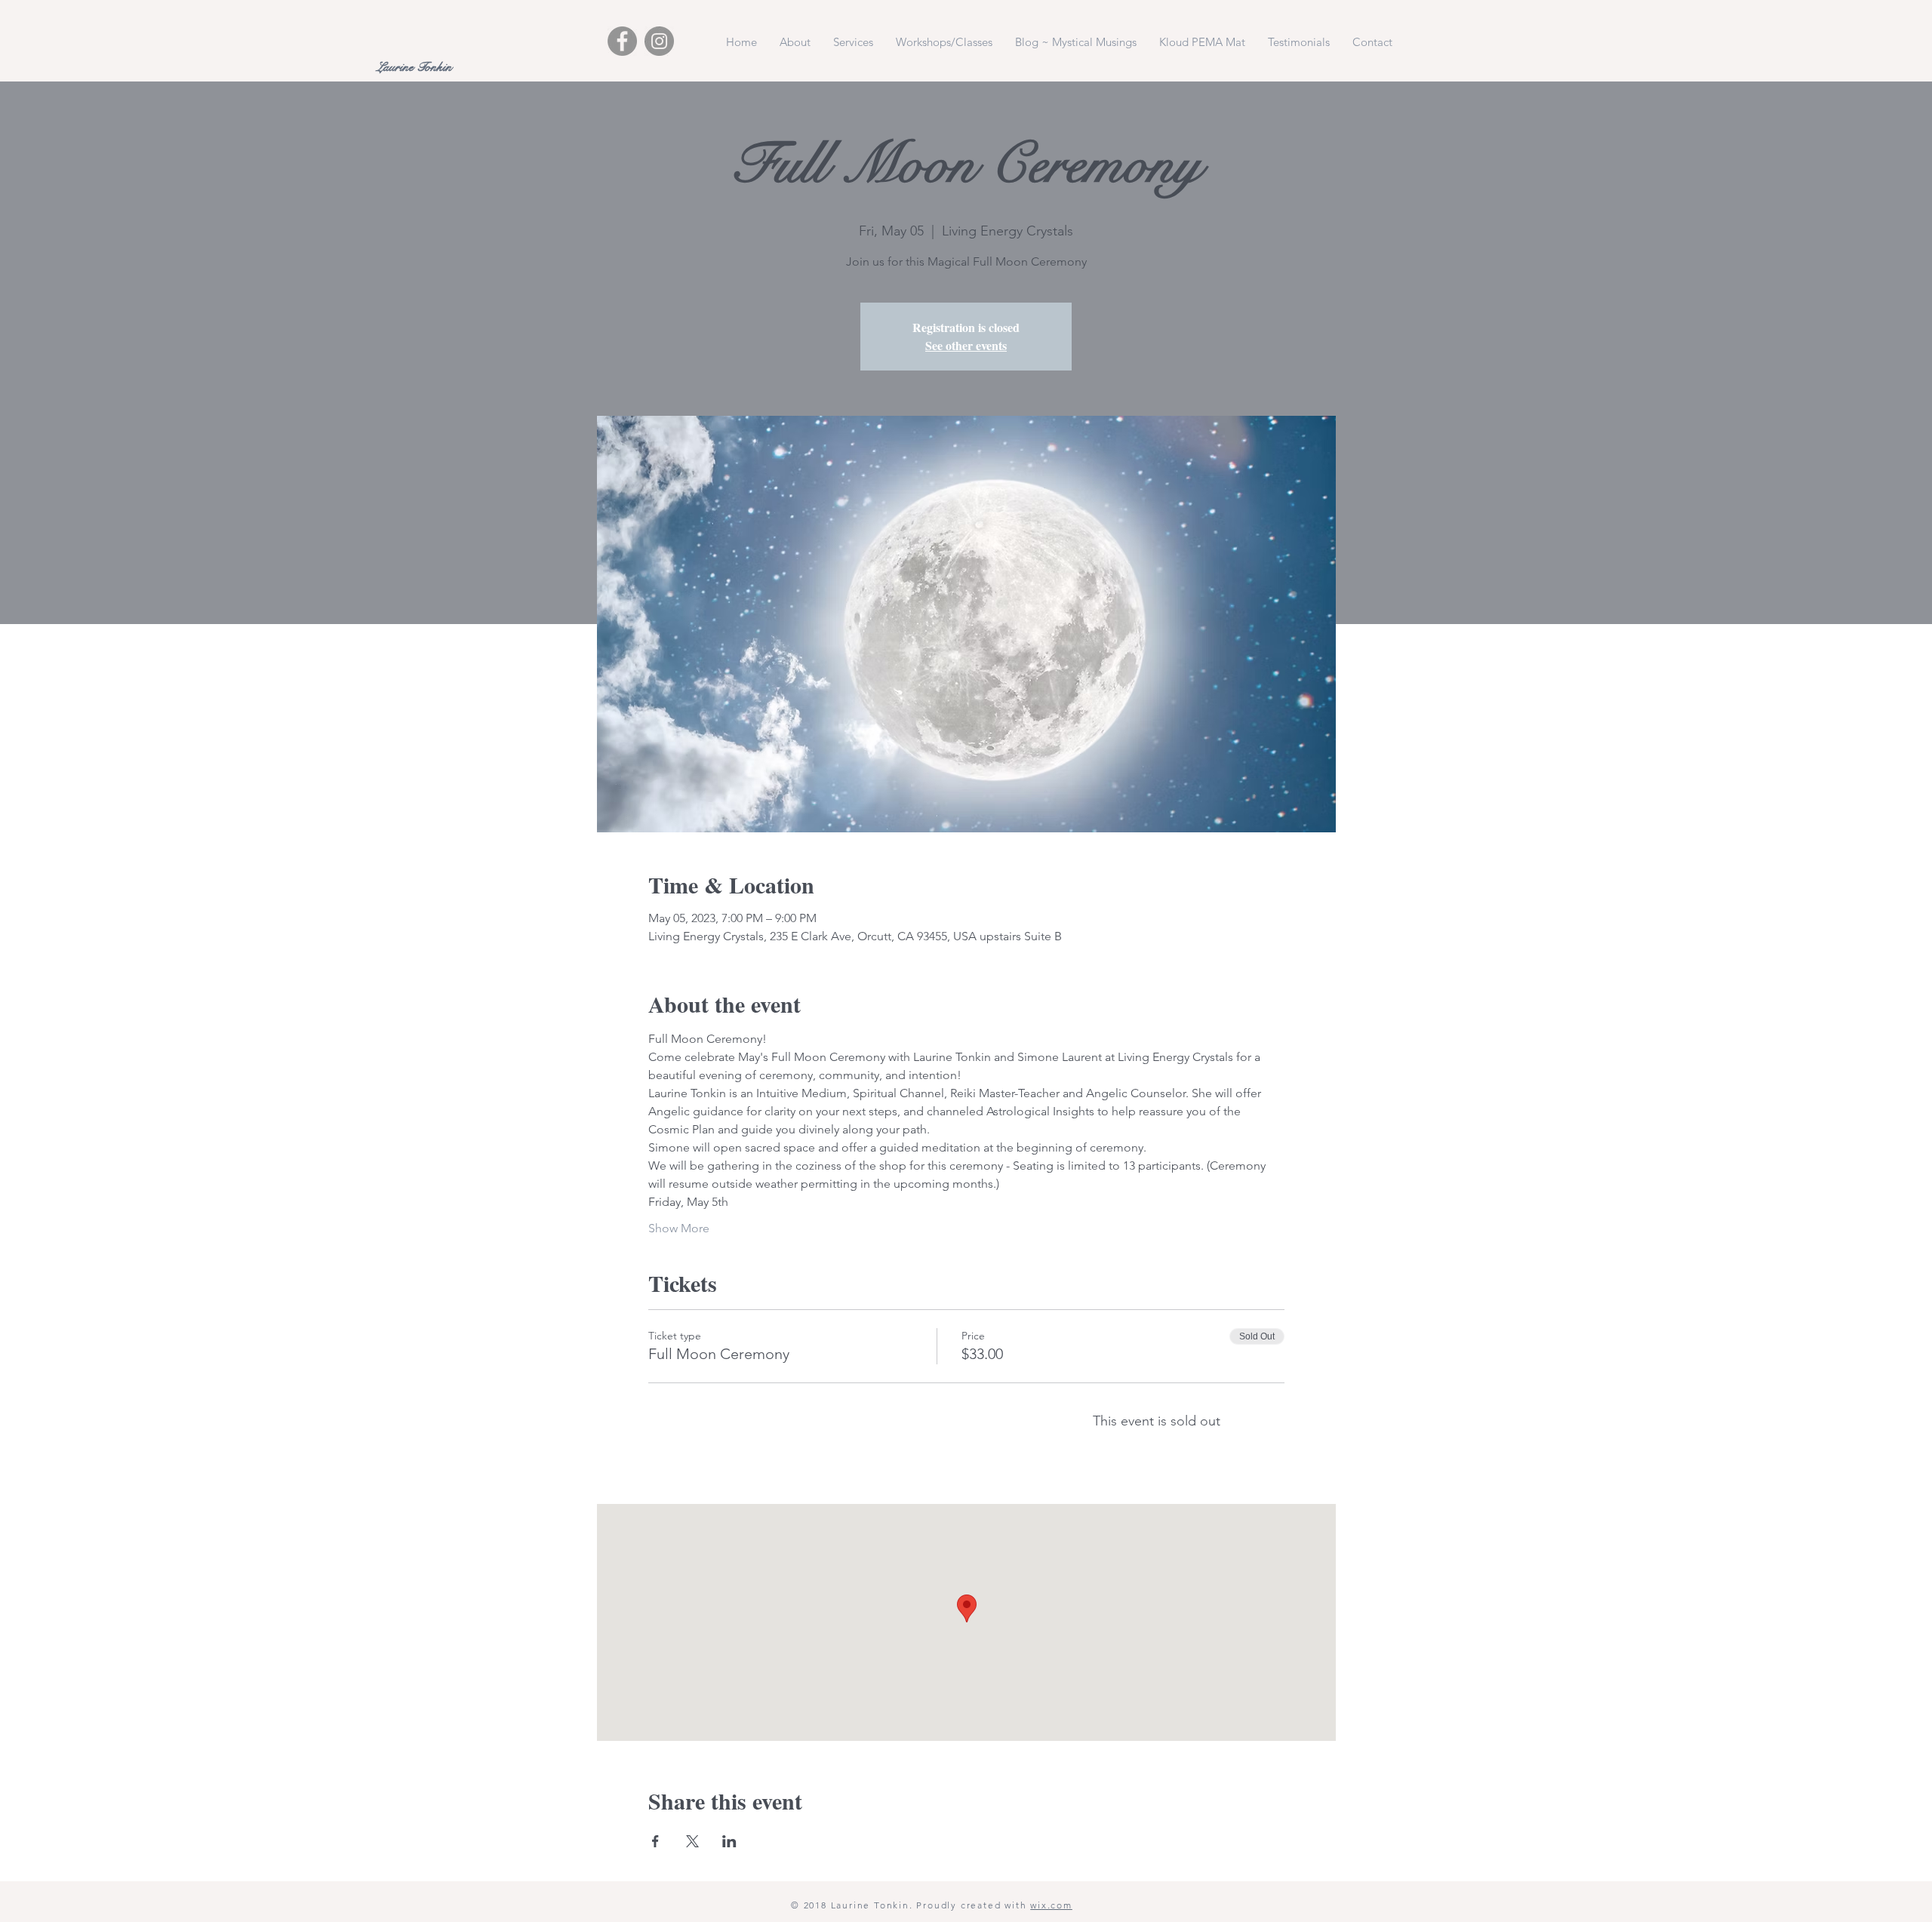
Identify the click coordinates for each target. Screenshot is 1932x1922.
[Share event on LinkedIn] (729, 1841)
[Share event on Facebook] (655, 1841)
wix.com (1051, 1905)
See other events (966, 345)
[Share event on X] (692, 1841)
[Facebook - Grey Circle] (622, 41)
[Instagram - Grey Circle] (659, 41)
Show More (679, 1228)
